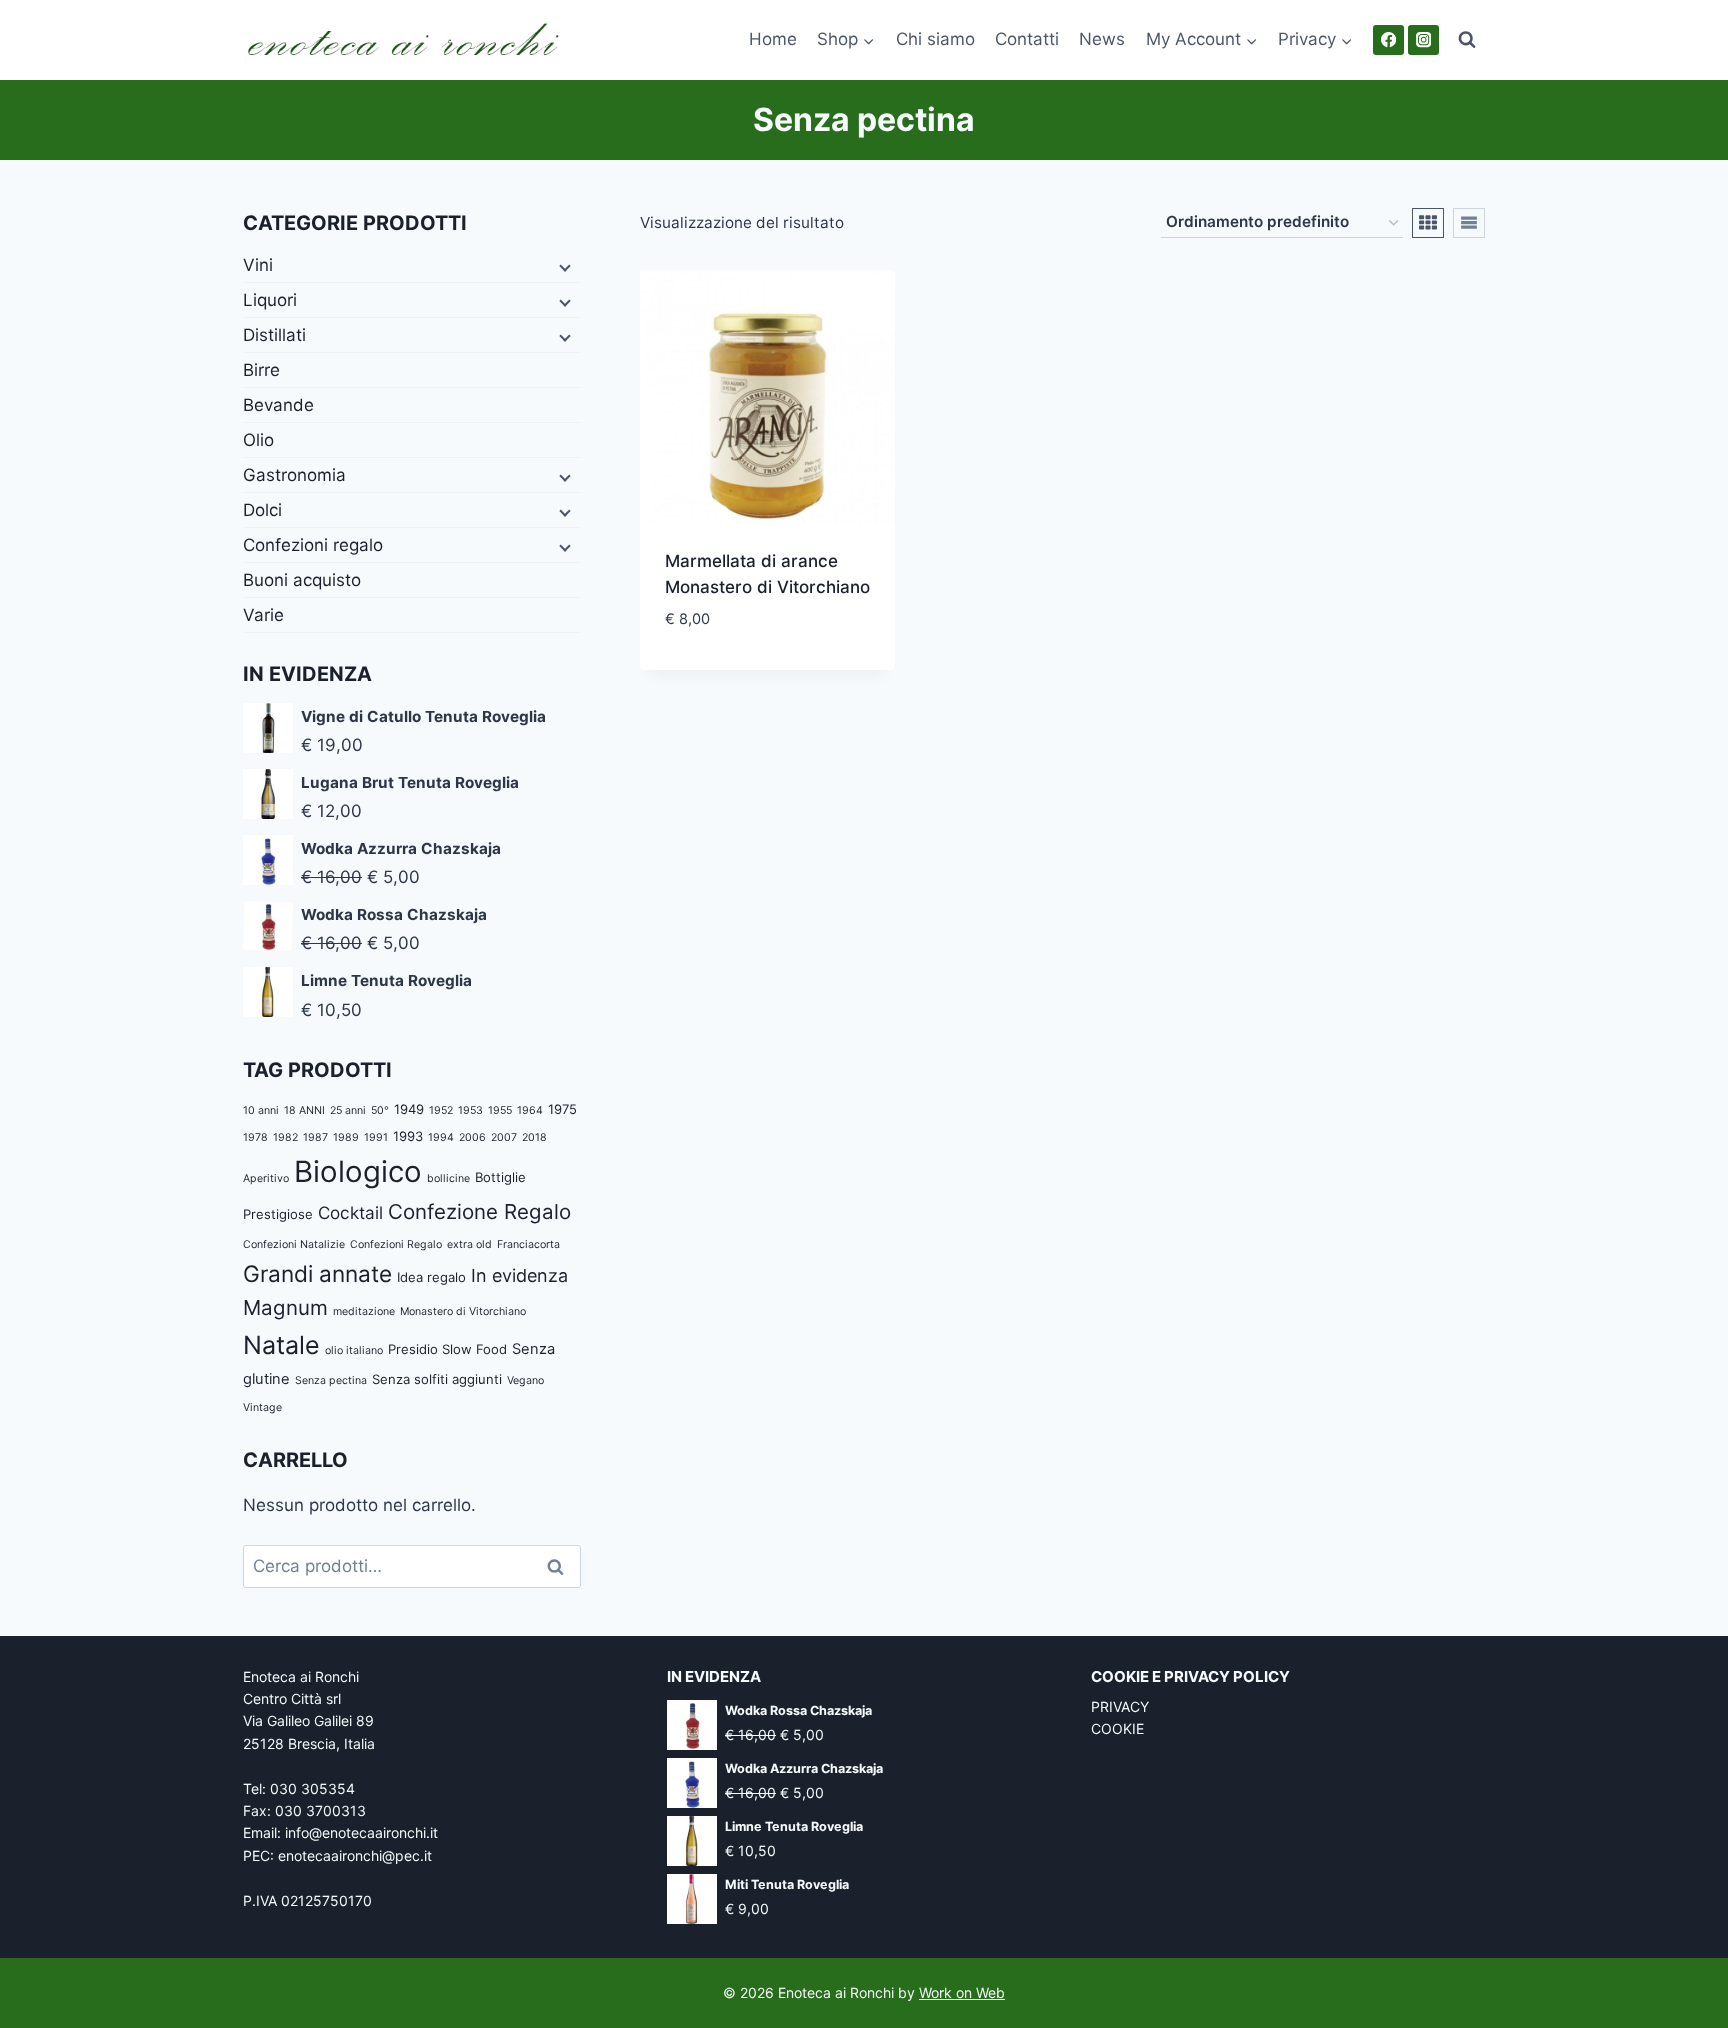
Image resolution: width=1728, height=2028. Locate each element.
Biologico (358, 1171)
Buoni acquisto (302, 580)
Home (773, 39)
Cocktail (350, 1212)
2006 (472, 1137)
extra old (469, 1244)
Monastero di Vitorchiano (463, 1311)
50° (380, 1110)
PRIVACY (1120, 1706)
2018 (534, 1137)
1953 (470, 1110)
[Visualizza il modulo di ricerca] (1467, 40)
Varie (263, 615)
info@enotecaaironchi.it (361, 1832)
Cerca (562, 1566)
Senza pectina (331, 1380)
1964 (530, 1110)
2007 (504, 1137)
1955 (500, 1110)
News (1102, 39)
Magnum (285, 1307)
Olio (258, 440)
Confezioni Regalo (396, 1244)
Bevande (278, 405)
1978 (255, 1137)
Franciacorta (528, 1244)
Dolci (262, 510)
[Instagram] (1423, 40)
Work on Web (962, 1992)
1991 (376, 1137)
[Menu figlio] (563, 266)
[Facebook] (1388, 40)
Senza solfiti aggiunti (437, 1379)
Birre (261, 370)
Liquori (270, 300)
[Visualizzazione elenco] (1469, 223)
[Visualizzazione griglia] (1428, 223)
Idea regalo (431, 1277)
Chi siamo (935, 39)
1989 (346, 1137)
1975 (562, 1109)
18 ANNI (304, 1110)
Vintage (262, 1407)
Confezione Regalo (479, 1211)
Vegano (525, 1380)
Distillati (274, 335)
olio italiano (354, 1350)
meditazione (364, 1311)
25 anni (348, 1110)
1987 (315, 1137)
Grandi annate (317, 1273)
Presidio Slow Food (447, 1349)
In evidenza (519, 1275)
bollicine (448, 1178)
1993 (408, 1136)
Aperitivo (266, 1178)
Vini (258, 265)
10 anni (261, 1110)
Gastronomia (294, 475)
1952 (441, 1110)
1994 (441, 1137)
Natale (281, 1345)
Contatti (1027, 39)
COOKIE (1117, 1728)
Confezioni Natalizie (294, 1244)
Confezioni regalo (313, 545)
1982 (285, 1137)
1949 (409, 1109)
